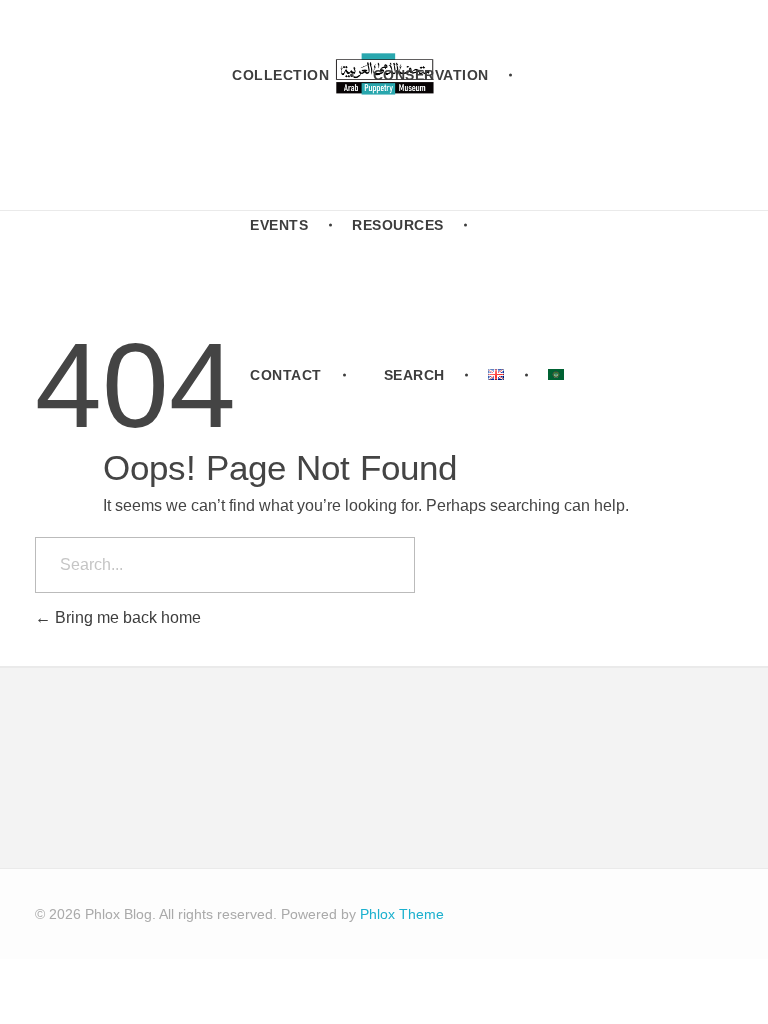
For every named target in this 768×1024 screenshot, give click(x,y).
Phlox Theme (402, 914)
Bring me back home (126, 617)
